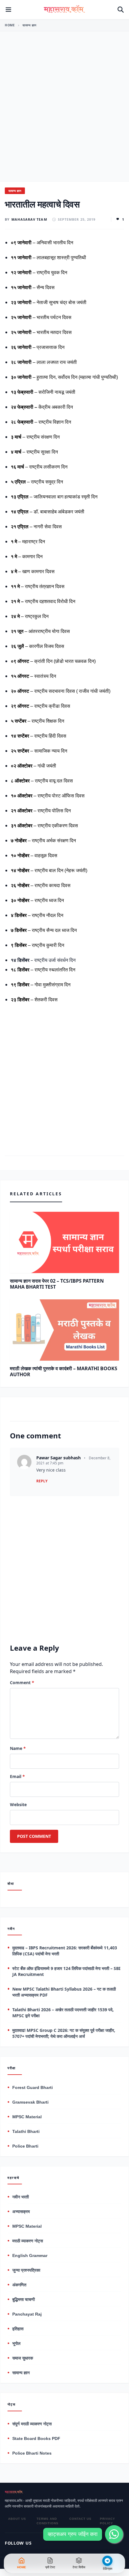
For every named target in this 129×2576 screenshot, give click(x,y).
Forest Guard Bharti (33, 2087)
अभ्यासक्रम (21, 2212)
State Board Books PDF (36, 2438)
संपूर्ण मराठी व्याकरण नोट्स (32, 2424)
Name (18, 1748)
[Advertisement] (64, 115)
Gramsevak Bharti (30, 2102)
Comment (22, 1683)
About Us (17, 2519)
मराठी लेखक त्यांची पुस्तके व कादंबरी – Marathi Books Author (64, 1371)
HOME (10, 25)
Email (17, 1776)
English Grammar (30, 2255)
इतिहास (18, 2329)
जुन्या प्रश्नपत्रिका (26, 2270)
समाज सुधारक (23, 2358)
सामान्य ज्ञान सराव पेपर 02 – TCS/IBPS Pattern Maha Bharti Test (57, 1284)
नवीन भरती (21, 2197)
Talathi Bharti (26, 2131)
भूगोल (16, 2343)
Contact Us (80, 2519)
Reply (42, 1481)
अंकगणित (19, 2285)
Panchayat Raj (27, 2314)
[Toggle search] (121, 10)
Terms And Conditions (48, 2521)
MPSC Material (27, 2117)
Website (18, 1804)
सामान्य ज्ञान (30, 25)
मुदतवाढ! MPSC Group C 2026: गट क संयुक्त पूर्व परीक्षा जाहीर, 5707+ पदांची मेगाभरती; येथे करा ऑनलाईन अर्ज (64, 2033)
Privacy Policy (108, 2521)
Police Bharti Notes (32, 2453)
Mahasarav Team (29, 219)
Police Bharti (25, 2146)
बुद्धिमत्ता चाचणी (24, 2299)
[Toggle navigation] (8, 10)
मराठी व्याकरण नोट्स (28, 2241)
